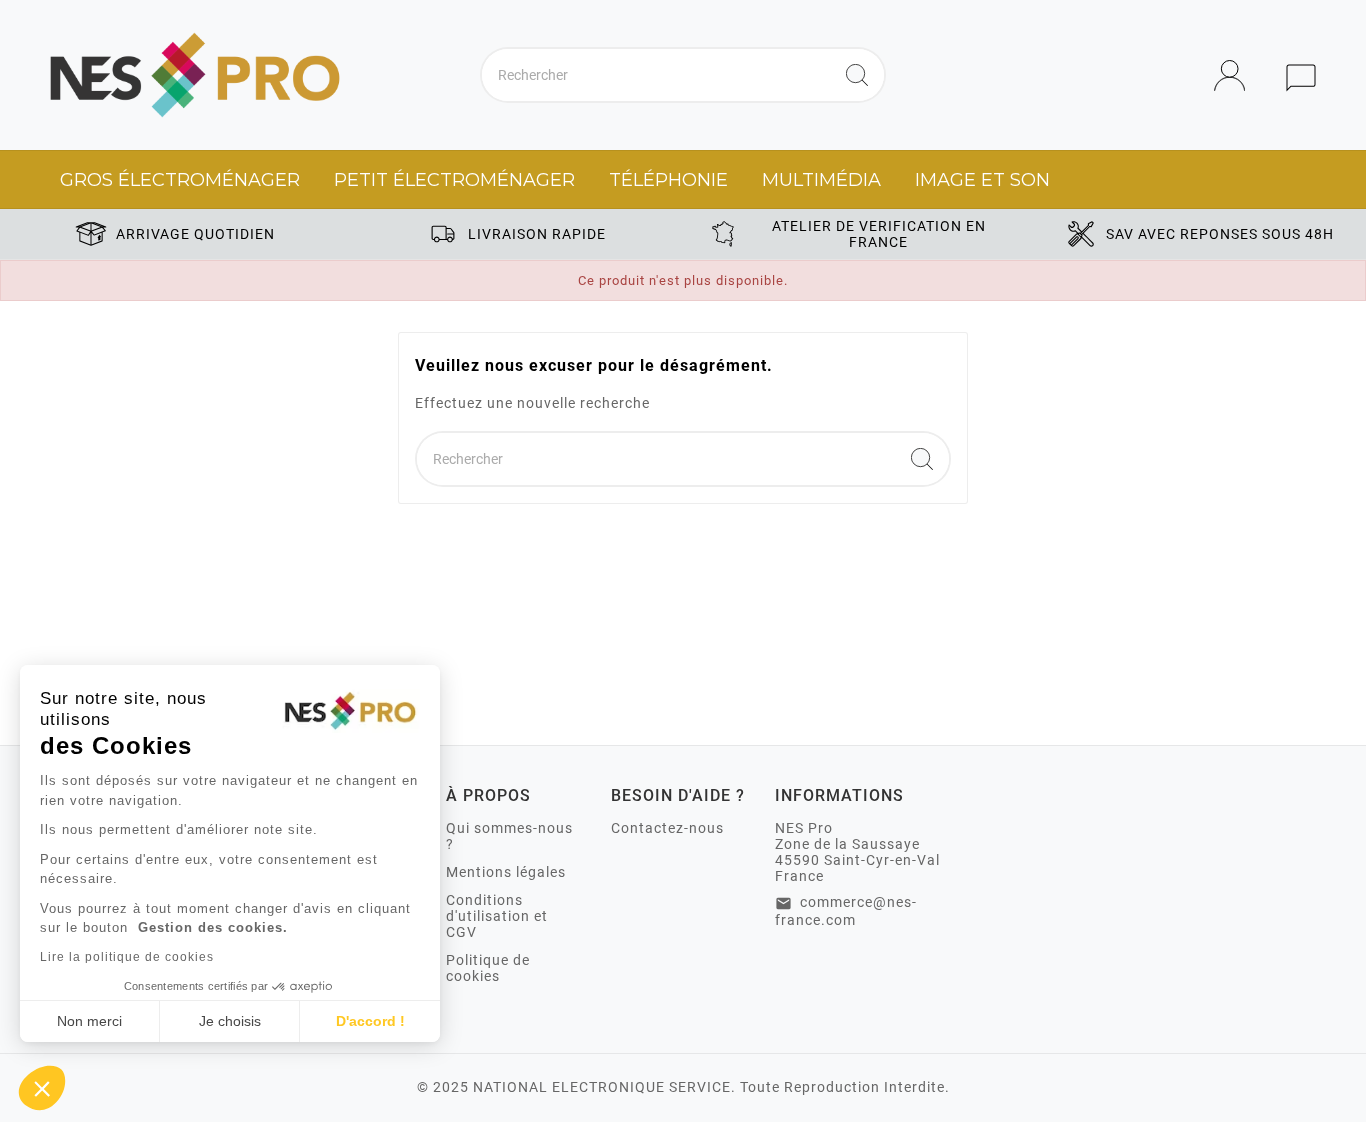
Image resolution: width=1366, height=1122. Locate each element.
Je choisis (230, 1021)
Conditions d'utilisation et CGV (497, 916)
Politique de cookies (488, 968)
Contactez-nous (667, 828)
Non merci (89, 1021)
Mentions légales (506, 872)
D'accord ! (370, 1021)
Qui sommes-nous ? (509, 836)
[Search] (857, 75)
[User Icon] (1235, 75)
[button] (42, 1088)
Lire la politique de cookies (127, 957)
